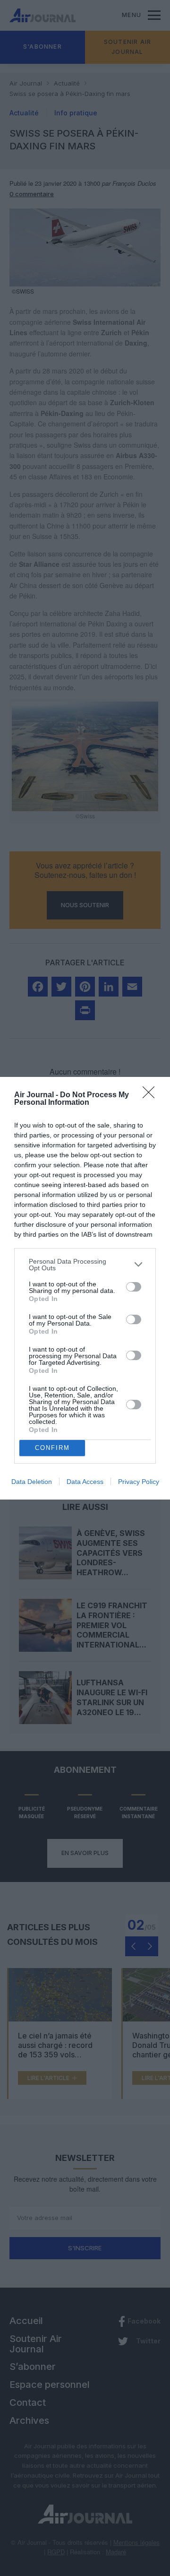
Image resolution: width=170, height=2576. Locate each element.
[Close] (152, 1095)
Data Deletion (32, 1482)
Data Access (85, 1482)
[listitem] (85, 1265)
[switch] (134, 1287)
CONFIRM (52, 1448)
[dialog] (85, 1288)
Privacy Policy (139, 1482)
